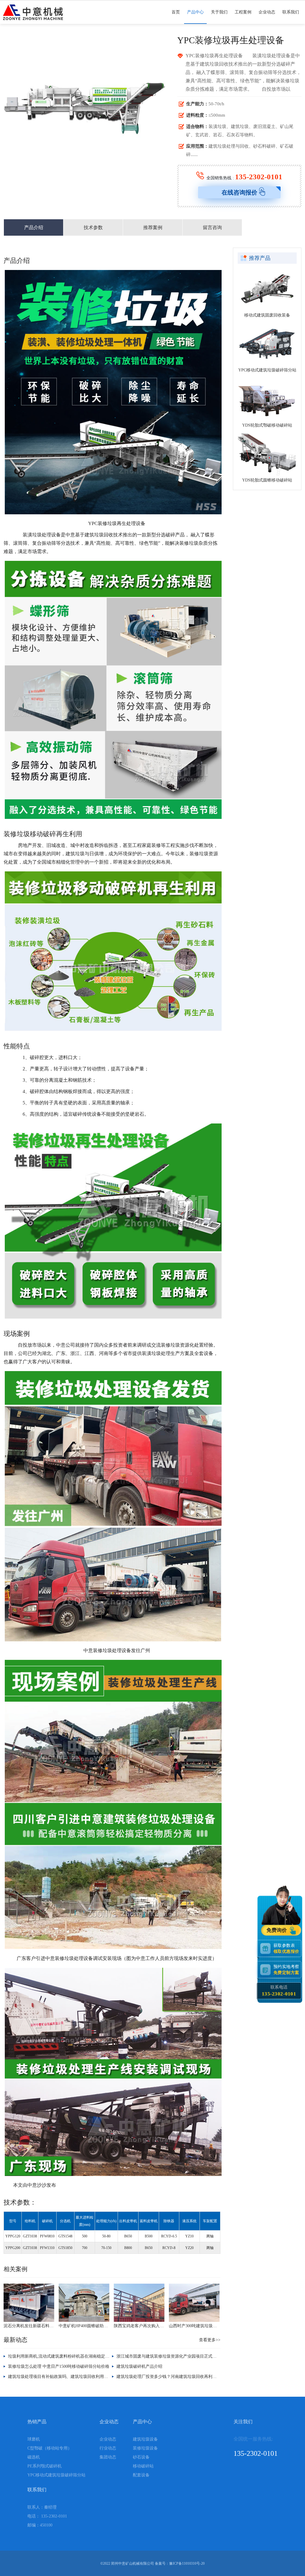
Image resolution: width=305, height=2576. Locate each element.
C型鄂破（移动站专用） (50, 2448)
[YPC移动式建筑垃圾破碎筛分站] (267, 344)
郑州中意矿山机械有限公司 (133, 2563)
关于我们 (219, 12)
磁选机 (34, 2457)
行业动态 (108, 2448)
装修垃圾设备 (145, 2448)
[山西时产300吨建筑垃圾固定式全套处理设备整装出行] (194, 2303)
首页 (176, 12)
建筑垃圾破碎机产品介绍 (139, 2366)
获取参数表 (286, 1948)
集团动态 (108, 2457)
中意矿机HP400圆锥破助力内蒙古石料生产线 (84, 2326)
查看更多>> (210, 2340)
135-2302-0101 (259, 177)
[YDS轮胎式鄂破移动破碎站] (267, 399)
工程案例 (243, 12)
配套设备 (141, 2475)
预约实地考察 (286, 1970)
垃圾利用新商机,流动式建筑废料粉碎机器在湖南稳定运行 (61, 2356)
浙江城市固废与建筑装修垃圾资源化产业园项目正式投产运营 (173, 2356)
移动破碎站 (143, 2466)
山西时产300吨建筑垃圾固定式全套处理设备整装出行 (194, 2326)
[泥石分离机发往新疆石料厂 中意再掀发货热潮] (29, 2303)
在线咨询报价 (239, 192)
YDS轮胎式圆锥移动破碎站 (267, 480)
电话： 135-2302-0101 (47, 2516)
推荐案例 (153, 227)
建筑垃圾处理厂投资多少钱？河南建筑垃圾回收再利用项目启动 (175, 2377)
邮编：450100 (40, 2525)
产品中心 (195, 12)
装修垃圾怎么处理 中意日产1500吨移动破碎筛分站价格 (59, 2366)
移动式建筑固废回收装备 (267, 315)
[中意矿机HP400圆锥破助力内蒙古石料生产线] (84, 2303)
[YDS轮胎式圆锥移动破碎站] (267, 454)
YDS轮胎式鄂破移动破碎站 (267, 425)
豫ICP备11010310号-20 (187, 2563)
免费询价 (277, 1930)
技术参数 (93, 227)
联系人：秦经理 (42, 2507)
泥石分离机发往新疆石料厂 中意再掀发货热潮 (29, 2326)
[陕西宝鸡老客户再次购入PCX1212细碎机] (139, 2303)
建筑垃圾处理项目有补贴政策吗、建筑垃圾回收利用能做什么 (64, 2377)
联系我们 (291, 12)
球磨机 (34, 2439)
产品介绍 (34, 227)
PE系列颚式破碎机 (45, 2466)
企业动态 (267, 12)
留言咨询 (212, 227)
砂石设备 (141, 2457)
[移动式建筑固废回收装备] (267, 289)
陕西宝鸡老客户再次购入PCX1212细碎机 (139, 2326)
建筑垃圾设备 (145, 2439)
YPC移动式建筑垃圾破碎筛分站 (267, 370)
